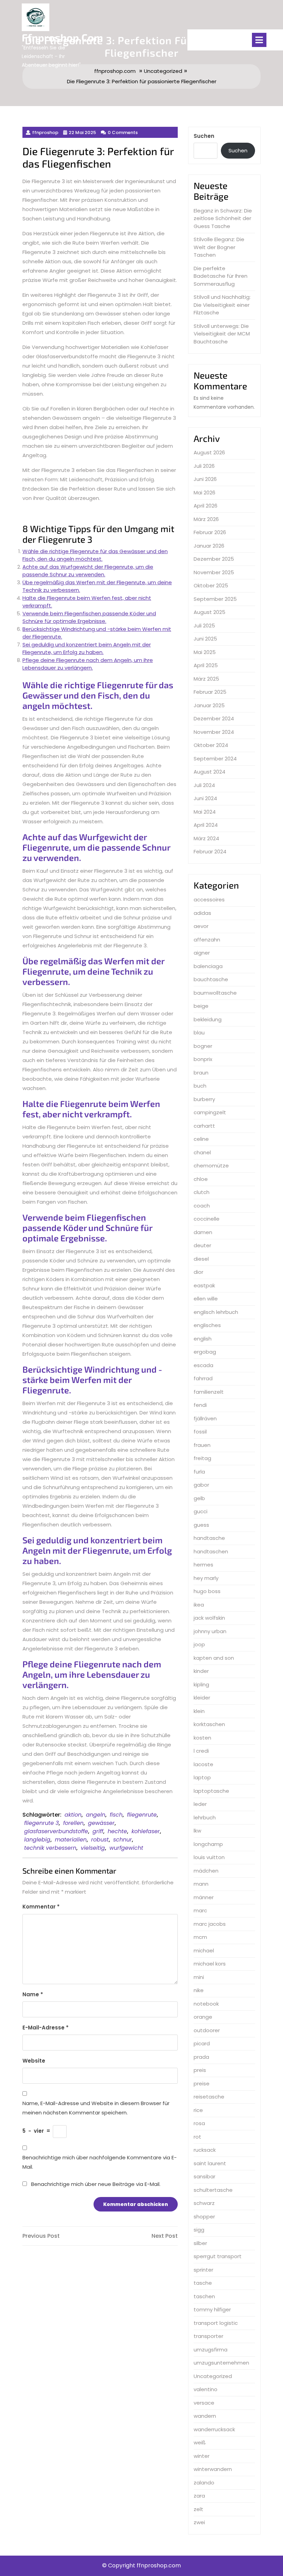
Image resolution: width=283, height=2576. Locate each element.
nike (199, 1990)
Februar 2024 (210, 851)
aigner (202, 953)
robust (100, 1840)
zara (199, 2496)
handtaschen (211, 1551)
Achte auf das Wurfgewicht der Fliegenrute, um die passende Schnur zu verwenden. (88, 571)
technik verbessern (50, 1848)
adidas (202, 913)
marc (200, 1910)
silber (200, 2243)
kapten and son (214, 1658)
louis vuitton (209, 1857)
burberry (204, 1099)
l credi (201, 1751)
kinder (201, 1671)
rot (197, 2137)
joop (199, 1644)
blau (199, 1033)
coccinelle (207, 1219)
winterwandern (213, 2469)
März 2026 (206, 519)
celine (201, 1139)
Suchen (204, 136)
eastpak (204, 1285)
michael (204, 1950)
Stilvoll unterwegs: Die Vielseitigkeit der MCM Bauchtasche (222, 334)
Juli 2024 (204, 785)
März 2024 (206, 838)
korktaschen (209, 1724)
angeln (96, 1815)
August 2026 (209, 452)
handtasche (209, 1538)
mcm (200, 1937)
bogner (203, 1046)
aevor (201, 926)
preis (200, 2070)
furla (199, 1472)
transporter (208, 2336)
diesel (201, 1259)
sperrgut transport (218, 2256)
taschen (204, 2296)
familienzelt (209, 1392)
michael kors (210, 1964)
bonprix (203, 1059)
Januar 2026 (209, 546)
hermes (203, 1565)
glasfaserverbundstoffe (56, 1831)
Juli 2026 (204, 466)
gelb (199, 1498)
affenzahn (207, 940)
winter (202, 2456)
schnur (123, 1840)
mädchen (206, 1871)
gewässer (101, 1823)
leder (200, 1804)
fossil (200, 1432)
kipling (201, 1684)
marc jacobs (210, 1924)
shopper (204, 2217)
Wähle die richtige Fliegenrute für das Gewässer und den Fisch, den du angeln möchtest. (95, 555)
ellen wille (206, 1299)
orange (203, 2017)
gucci (201, 1511)
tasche (203, 2283)
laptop (202, 1777)
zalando (204, 2483)
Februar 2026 (210, 532)
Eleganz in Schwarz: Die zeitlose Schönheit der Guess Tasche (223, 218)
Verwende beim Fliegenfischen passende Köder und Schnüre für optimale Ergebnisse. (89, 617)
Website (34, 2061)
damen (203, 1232)
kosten (202, 1738)
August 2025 (209, 612)
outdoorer (207, 2030)
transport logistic (216, 2323)
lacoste (203, 1764)
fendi (200, 1405)
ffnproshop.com (62, 37)
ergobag (205, 1352)
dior (198, 1272)
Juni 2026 (205, 479)
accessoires (209, 899)
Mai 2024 (205, 812)
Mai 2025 (205, 652)
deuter (202, 1245)
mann (201, 1884)
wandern (205, 2416)
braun (201, 1073)
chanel (202, 1152)
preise (202, 2083)
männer (204, 1897)
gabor (201, 1485)
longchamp (208, 1844)
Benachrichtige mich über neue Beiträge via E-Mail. (96, 2184)
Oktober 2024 (211, 745)
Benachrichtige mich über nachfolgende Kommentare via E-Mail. (100, 2162)
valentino (206, 2389)
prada (201, 2057)
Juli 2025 (204, 626)
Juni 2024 (205, 798)
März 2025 (206, 679)
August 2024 (209, 772)
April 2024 (206, 825)
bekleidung (208, 1019)
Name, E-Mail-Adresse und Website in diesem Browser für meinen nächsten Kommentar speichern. (96, 2108)
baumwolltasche (215, 993)
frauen (202, 1445)
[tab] (259, 40)
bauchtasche (211, 979)
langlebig (37, 1840)
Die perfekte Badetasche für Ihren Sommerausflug (221, 276)
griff (98, 1831)
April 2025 (206, 665)
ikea (199, 1605)
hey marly (206, 1578)
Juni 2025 (205, 639)
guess (201, 1525)
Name (33, 1994)
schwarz (204, 2203)
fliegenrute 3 (41, 1823)
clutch (202, 1192)
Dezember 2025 (214, 559)
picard (202, 2043)
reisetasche (209, 2097)
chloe (201, 1179)
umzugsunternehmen (221, 2363)
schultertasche (213, 2190)
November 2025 (214, 572)
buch (200, 1086)
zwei (199, 2522)
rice (198, 2110)
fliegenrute (142, 1815)
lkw (197, 1831)
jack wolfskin (209, 1618)
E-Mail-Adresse (46, 2028)
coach (202, 1206)
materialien (71, 1840)
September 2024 (215, 759)
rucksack (205, 2150)
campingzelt (210, 1112)
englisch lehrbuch (216, 1312)
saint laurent (210, 2163)
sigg (199, 2230)
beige (201, 1006)
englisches (207, 1325)
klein (199, 1711)
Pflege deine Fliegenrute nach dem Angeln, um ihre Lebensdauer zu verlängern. (88, 664)
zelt (198, 2509)
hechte (117, 1831)
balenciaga (208, 966)
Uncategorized (213, 2376)
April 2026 (206, 506)
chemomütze (211, 1166)
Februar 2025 (210, 692)
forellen (73, 1823)
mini (199, 1977)
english (203, 1339)
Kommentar (41, 1907)
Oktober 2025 (211, 585)
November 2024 (214, 732)
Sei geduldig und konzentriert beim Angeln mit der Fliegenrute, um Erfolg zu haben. (87, 648)
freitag (202, 1458)
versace (204, 2403)
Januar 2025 (209, 705)
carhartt (204, 1126)
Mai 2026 (204, 493)
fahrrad (203, 1378)
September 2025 (215, 599)
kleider (202, 1698)
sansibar (204, 2176)
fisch (116, 1815)
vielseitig (93, 1848)
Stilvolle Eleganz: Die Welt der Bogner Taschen (219, 247)
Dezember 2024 (214, 718)
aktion (73, 1815)
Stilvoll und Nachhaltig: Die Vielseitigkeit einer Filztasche (222, 305)
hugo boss (207, 1591)
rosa (199, 2123)
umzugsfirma (211, 2350)
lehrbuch (205, 1817)
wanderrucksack (214, 2429)
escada (203, 1365)
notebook (206, 2004)
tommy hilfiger (212, 2309)
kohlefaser (146, 1831)
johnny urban (210, 1631)
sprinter (203, 2270)
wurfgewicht (126, 1848)
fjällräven (205, 1418)
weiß (200, 2442)
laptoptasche (211, 1791)
